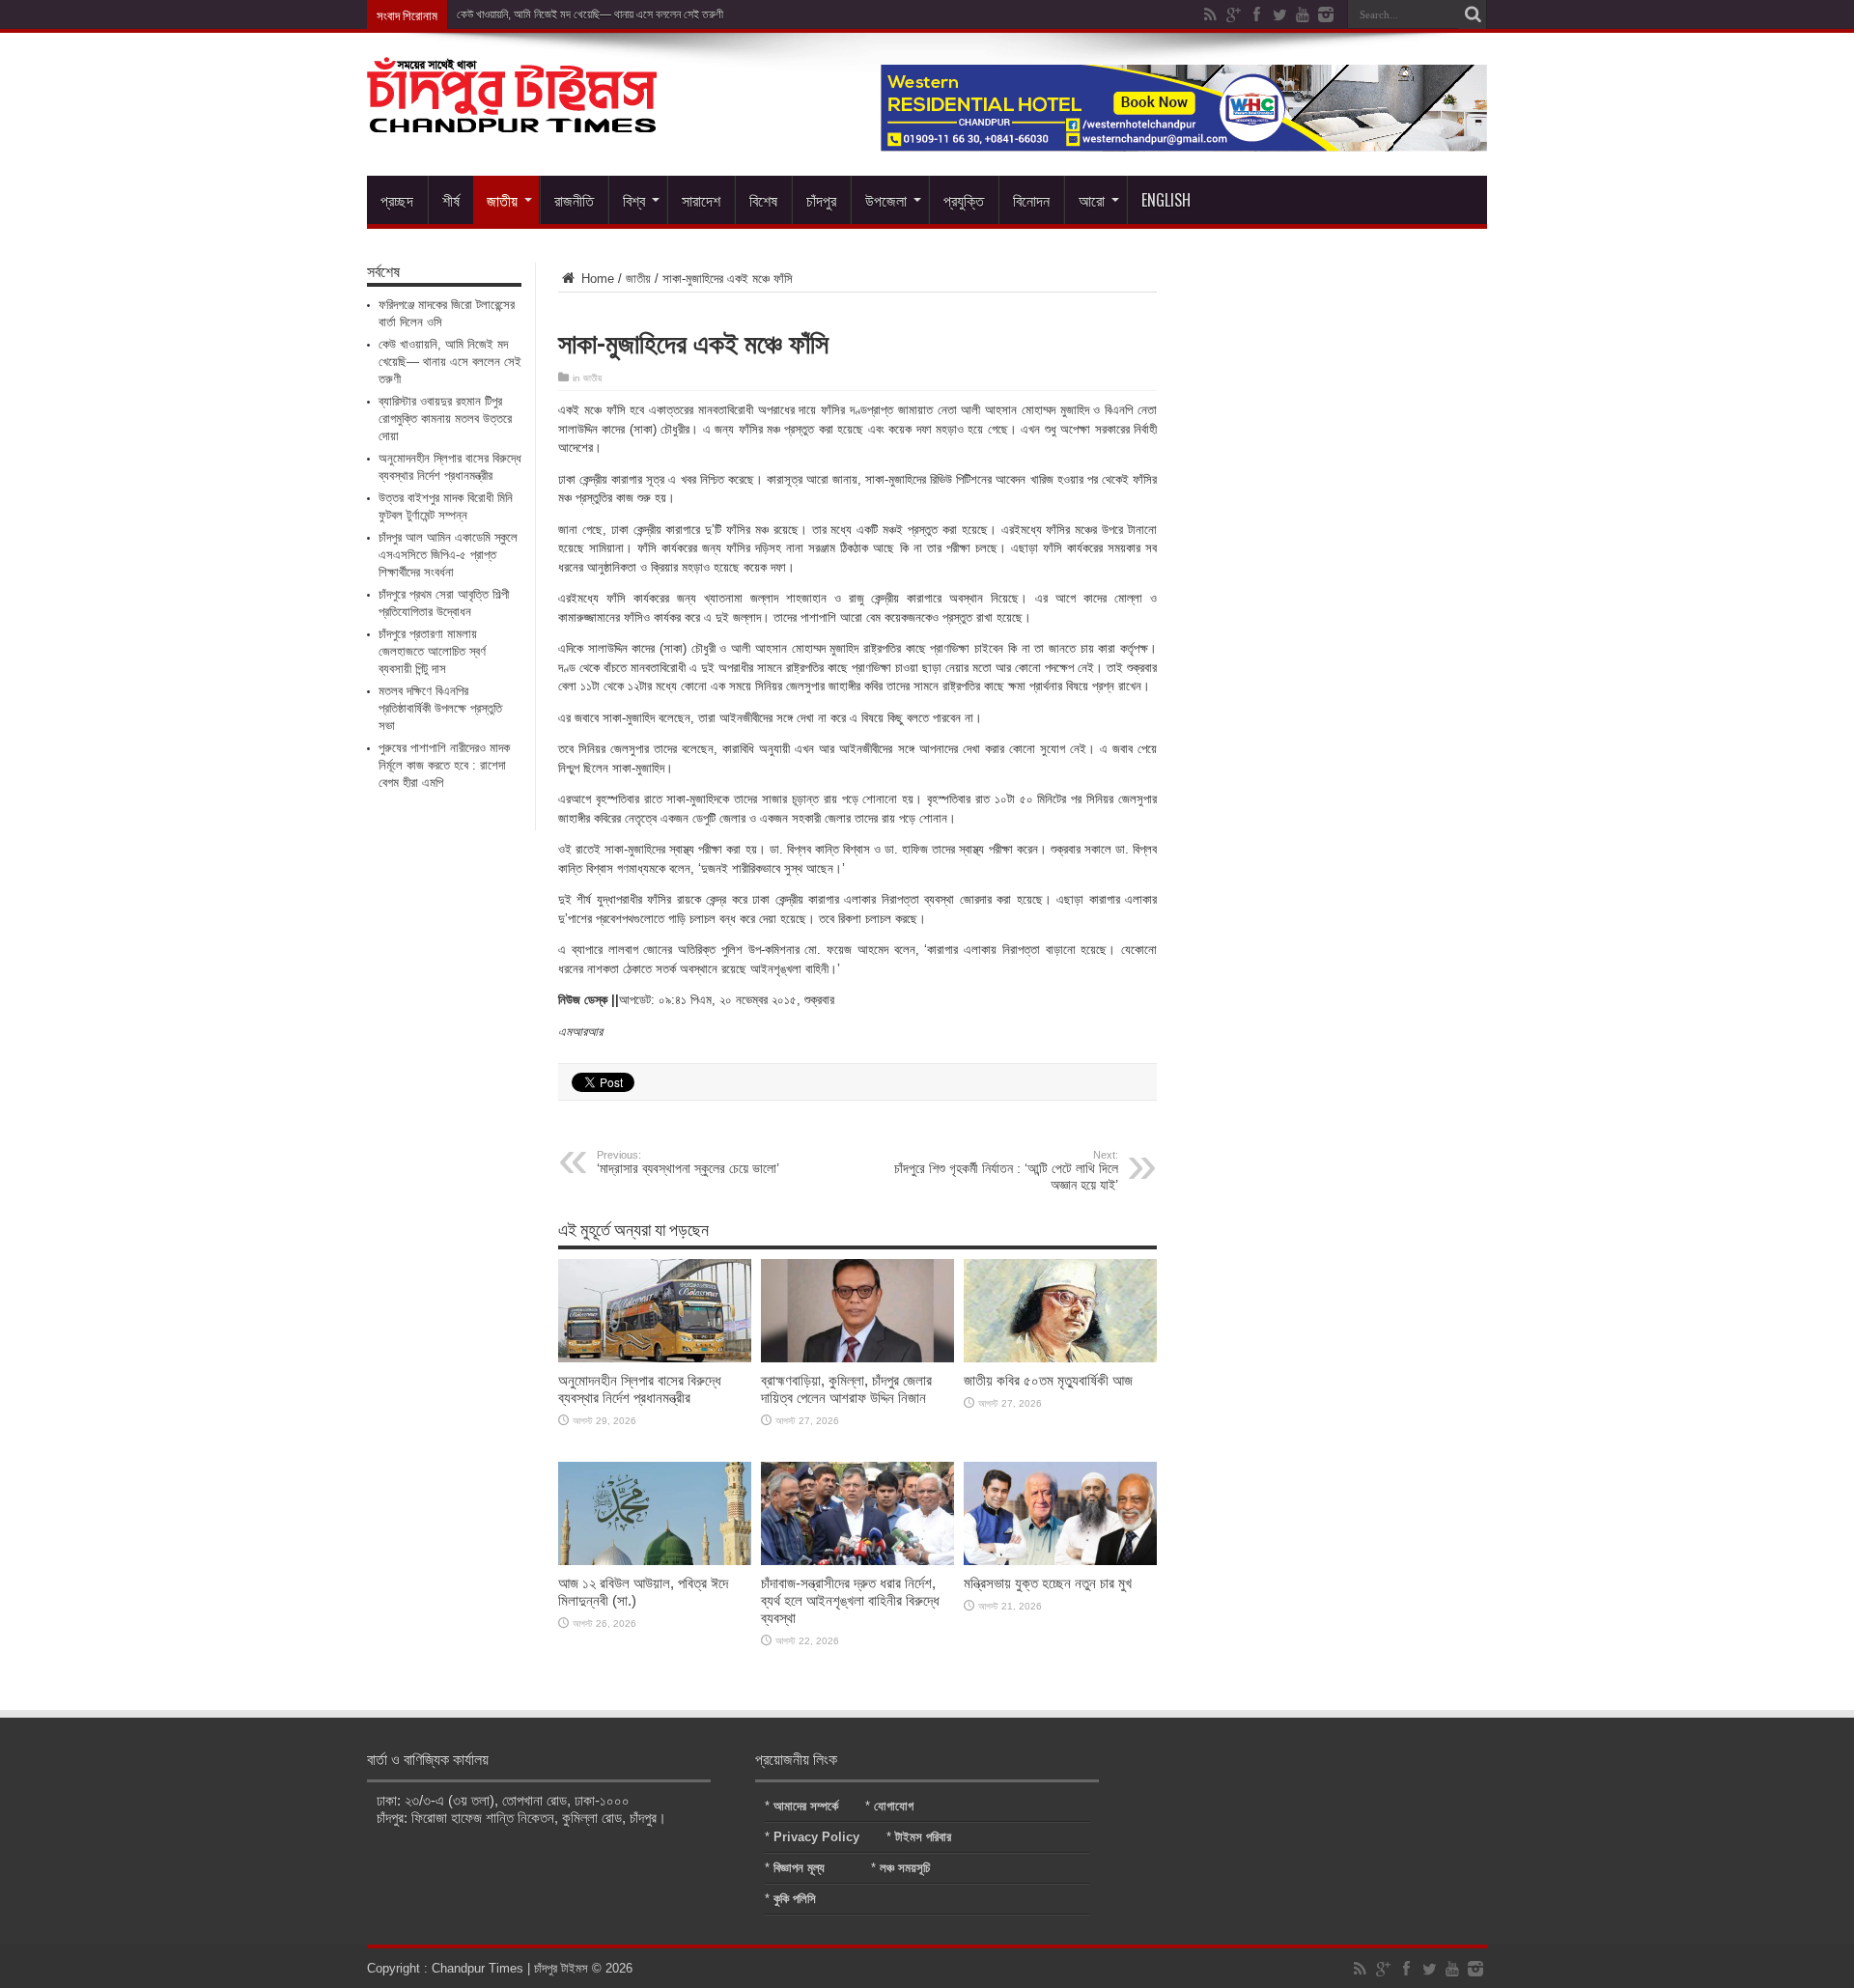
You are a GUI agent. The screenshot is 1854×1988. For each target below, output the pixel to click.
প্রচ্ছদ (397, 200)
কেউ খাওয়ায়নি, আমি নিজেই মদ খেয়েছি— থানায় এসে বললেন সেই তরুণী (590, 14)
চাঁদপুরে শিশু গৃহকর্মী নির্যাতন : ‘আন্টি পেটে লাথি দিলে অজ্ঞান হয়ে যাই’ (1006, 1171)
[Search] (1473, 14)
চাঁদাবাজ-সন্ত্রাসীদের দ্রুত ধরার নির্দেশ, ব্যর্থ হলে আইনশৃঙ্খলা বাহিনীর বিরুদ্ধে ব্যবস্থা (850, 1600)
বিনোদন (1031, 200)
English (1166, 200)
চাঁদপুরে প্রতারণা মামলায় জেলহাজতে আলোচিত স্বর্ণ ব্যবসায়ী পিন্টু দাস (432, 651)
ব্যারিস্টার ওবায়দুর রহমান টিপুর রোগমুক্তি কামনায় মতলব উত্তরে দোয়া (445, 419)
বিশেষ (763, 200)
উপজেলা (886, 200)
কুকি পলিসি (795, 1899)
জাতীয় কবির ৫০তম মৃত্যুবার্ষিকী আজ (1048, 1380)
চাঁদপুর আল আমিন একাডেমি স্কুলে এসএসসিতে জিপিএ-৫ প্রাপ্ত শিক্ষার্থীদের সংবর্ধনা (448, 555)
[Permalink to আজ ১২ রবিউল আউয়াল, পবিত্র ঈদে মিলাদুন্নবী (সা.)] (655, 1561)
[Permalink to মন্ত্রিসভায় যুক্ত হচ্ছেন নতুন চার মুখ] (1060, 1561)
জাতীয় (502, 200)
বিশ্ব (634, 200)
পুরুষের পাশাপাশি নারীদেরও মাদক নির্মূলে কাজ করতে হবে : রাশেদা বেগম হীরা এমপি (444, 765)
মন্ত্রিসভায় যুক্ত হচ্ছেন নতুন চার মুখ (1048, 1583)
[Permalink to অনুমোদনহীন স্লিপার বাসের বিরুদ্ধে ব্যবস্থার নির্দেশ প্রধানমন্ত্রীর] (655, 1358)
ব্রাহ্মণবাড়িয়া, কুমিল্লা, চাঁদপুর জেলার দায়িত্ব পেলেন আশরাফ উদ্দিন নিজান (846, 1389)
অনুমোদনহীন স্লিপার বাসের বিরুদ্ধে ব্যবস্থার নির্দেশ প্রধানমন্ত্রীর (640, 1389)
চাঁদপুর (821, 200)
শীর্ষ (451, 200)
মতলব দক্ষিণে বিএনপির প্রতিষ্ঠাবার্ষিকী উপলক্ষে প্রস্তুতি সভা (440, 708)
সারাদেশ (701, 200)
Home (596, 279)
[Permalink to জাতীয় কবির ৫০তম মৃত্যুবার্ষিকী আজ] (1060, 1358)
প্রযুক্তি (964, 200)
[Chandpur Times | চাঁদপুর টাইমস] (512, 118)
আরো (1092, 200)
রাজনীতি (574, 200)
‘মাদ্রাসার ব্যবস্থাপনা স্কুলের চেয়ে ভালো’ (688, 1162)
